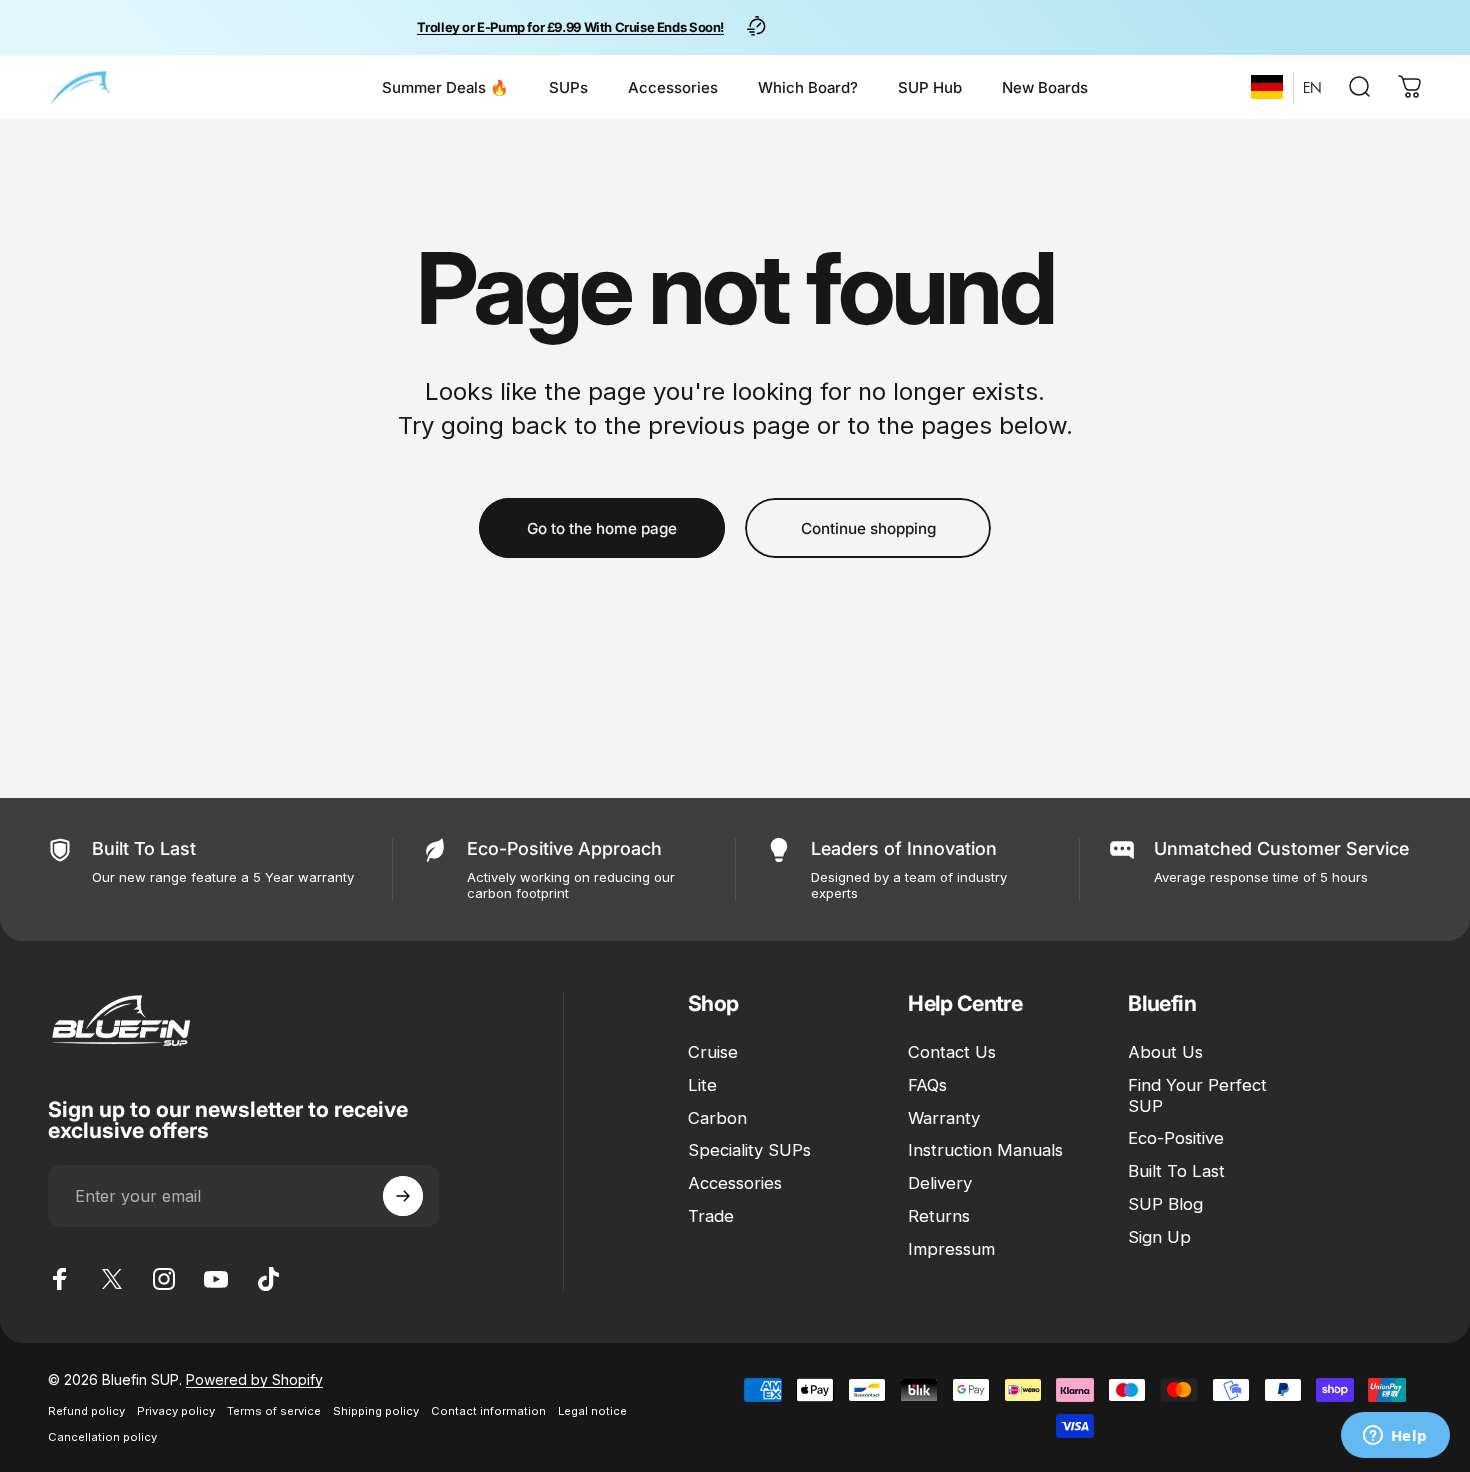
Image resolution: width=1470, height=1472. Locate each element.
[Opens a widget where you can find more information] (1395, 1437)
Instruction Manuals (985, 1151)
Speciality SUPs (749, 1151)
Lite (702, 1085)
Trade (711, 1216)
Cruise (713, 1052)
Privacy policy (176, 1411)
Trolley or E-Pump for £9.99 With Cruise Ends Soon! (570, 27)
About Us (1165, 1052)
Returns (939, 1216)
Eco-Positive (1176, 1139)
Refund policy (86, 1411)
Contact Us (952, 1052)
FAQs (927, 1085)
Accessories (735, 1183)
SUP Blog (1165, 1204)
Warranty (944, 1118)
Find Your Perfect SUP (1197, 1095)
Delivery (940, 1183)
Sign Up (1159, 1237)
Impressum (951, 1249)
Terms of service (274, 1411)
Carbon (717, 1118)
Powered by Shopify (254, 1379)
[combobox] (1267, 87)
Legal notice (592, 1411)
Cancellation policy (102, 1437)
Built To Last (1176, 1171)
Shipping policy (376, 1411)
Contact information (488, 1411)
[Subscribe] (403, 1196)
